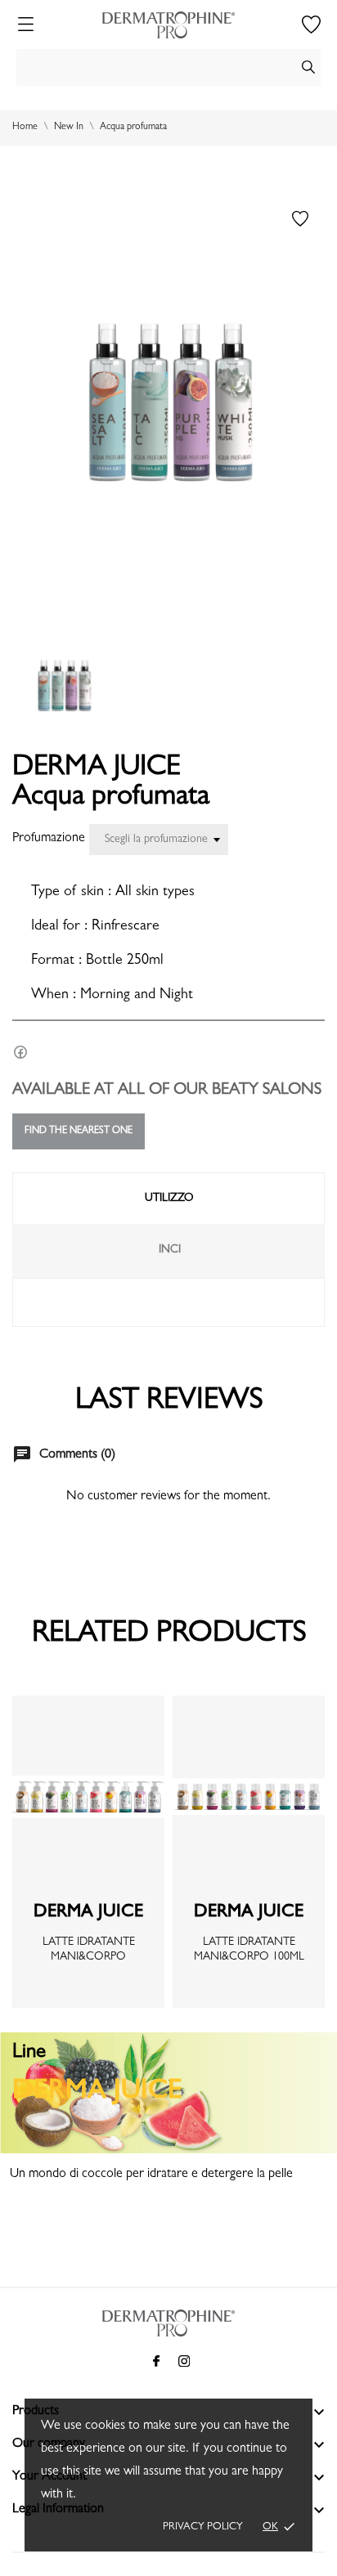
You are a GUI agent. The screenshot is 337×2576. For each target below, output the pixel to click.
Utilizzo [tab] (169, 1198)
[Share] (20, 1052)
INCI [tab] (170, 1250)
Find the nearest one (79, 1131)
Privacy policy (203, 2527)
